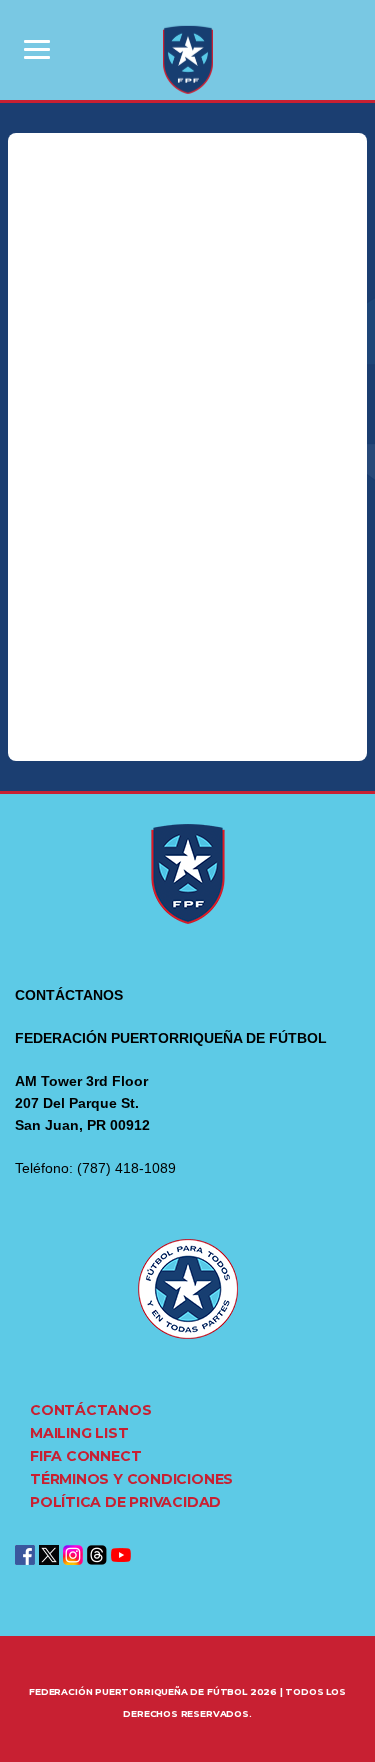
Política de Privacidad (125, 1502)
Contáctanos (91, 1410)
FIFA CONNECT (85, 1456)
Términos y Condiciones (131, 1479)
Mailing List (79, 1433)
